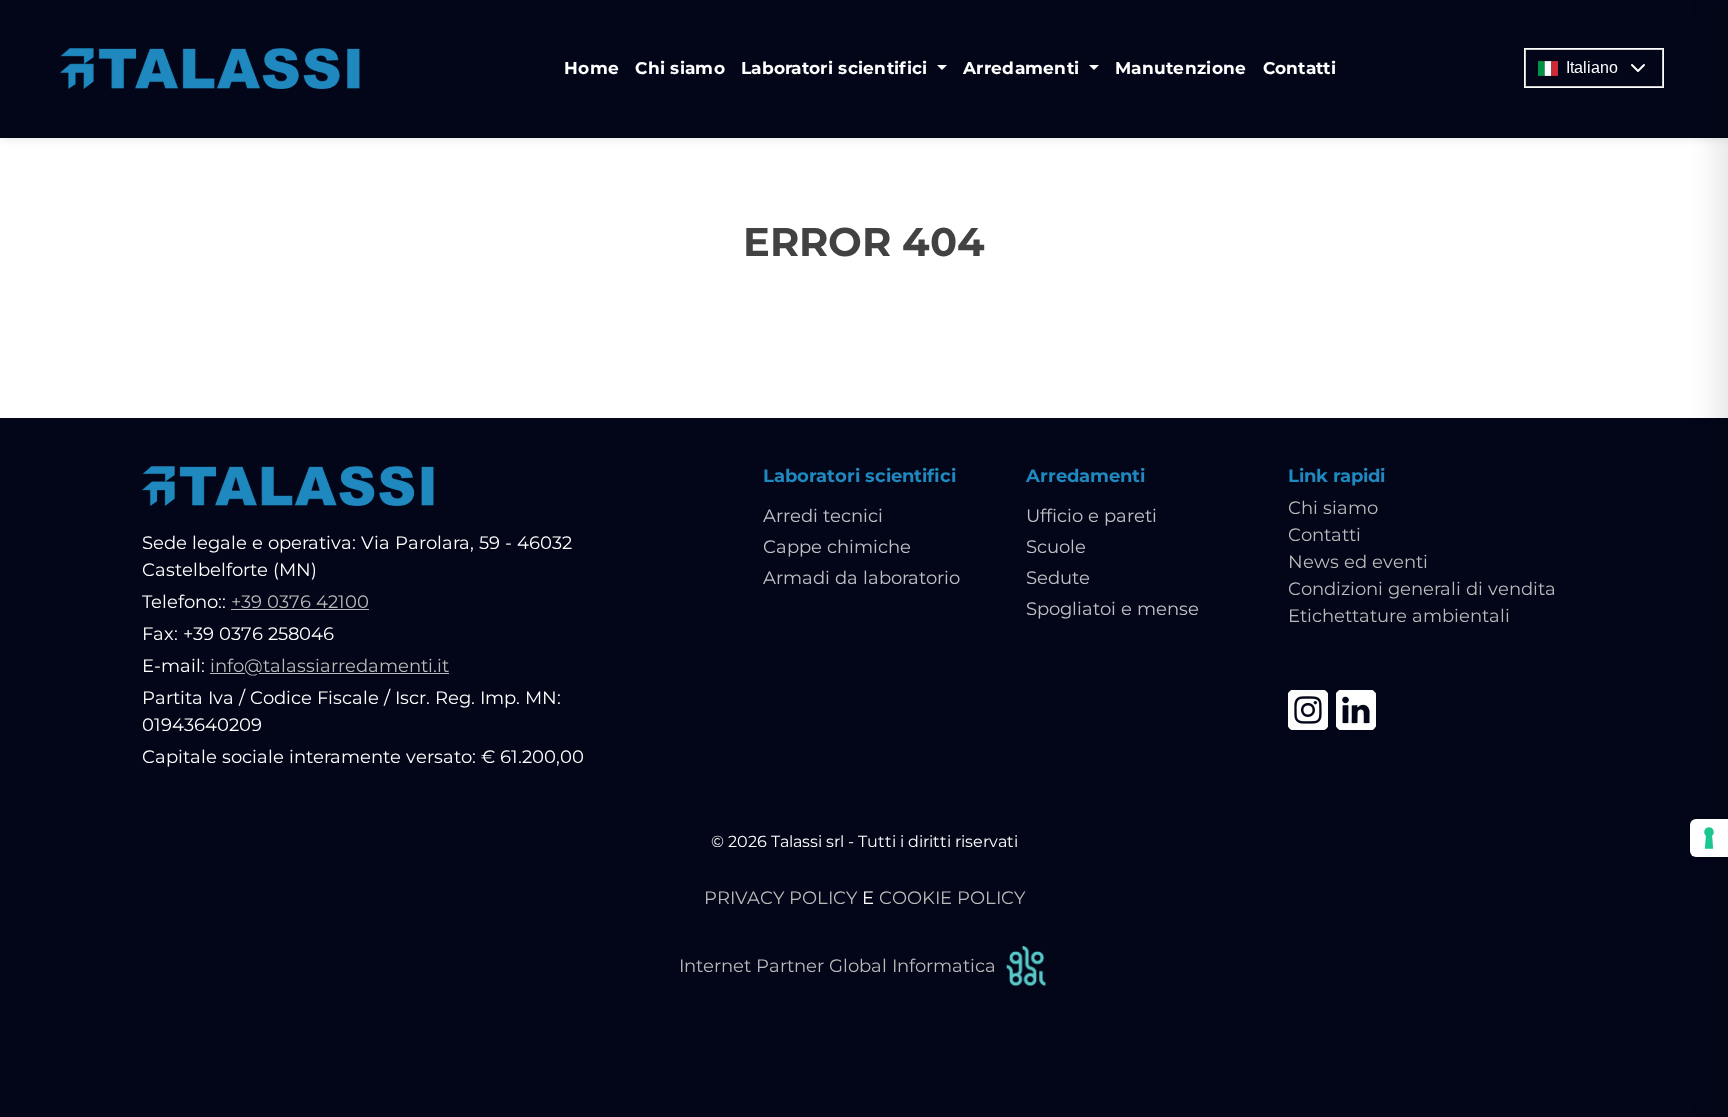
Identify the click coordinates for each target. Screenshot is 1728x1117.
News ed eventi (1358, 562)
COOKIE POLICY (952, 898)
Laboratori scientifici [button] (837, 68)
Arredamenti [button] (1024, 68)
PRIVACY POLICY (780, 898)
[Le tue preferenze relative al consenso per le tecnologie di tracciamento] (1709, 838)
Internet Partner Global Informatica (837, 966)
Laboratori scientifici (859, 476)
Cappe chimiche (837, 547)
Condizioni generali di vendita (1422, 589)
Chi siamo (680, 68)
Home (591, 68)
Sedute (1058, 578)
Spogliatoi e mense (1112, 609)
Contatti (1299, 68)
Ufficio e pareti (1091, 516)
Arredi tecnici (823, 516)
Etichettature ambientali (1399, 616)
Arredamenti (1085, 476)
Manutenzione (1181, 68)
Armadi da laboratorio (861, 578)
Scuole (1056, 547)
